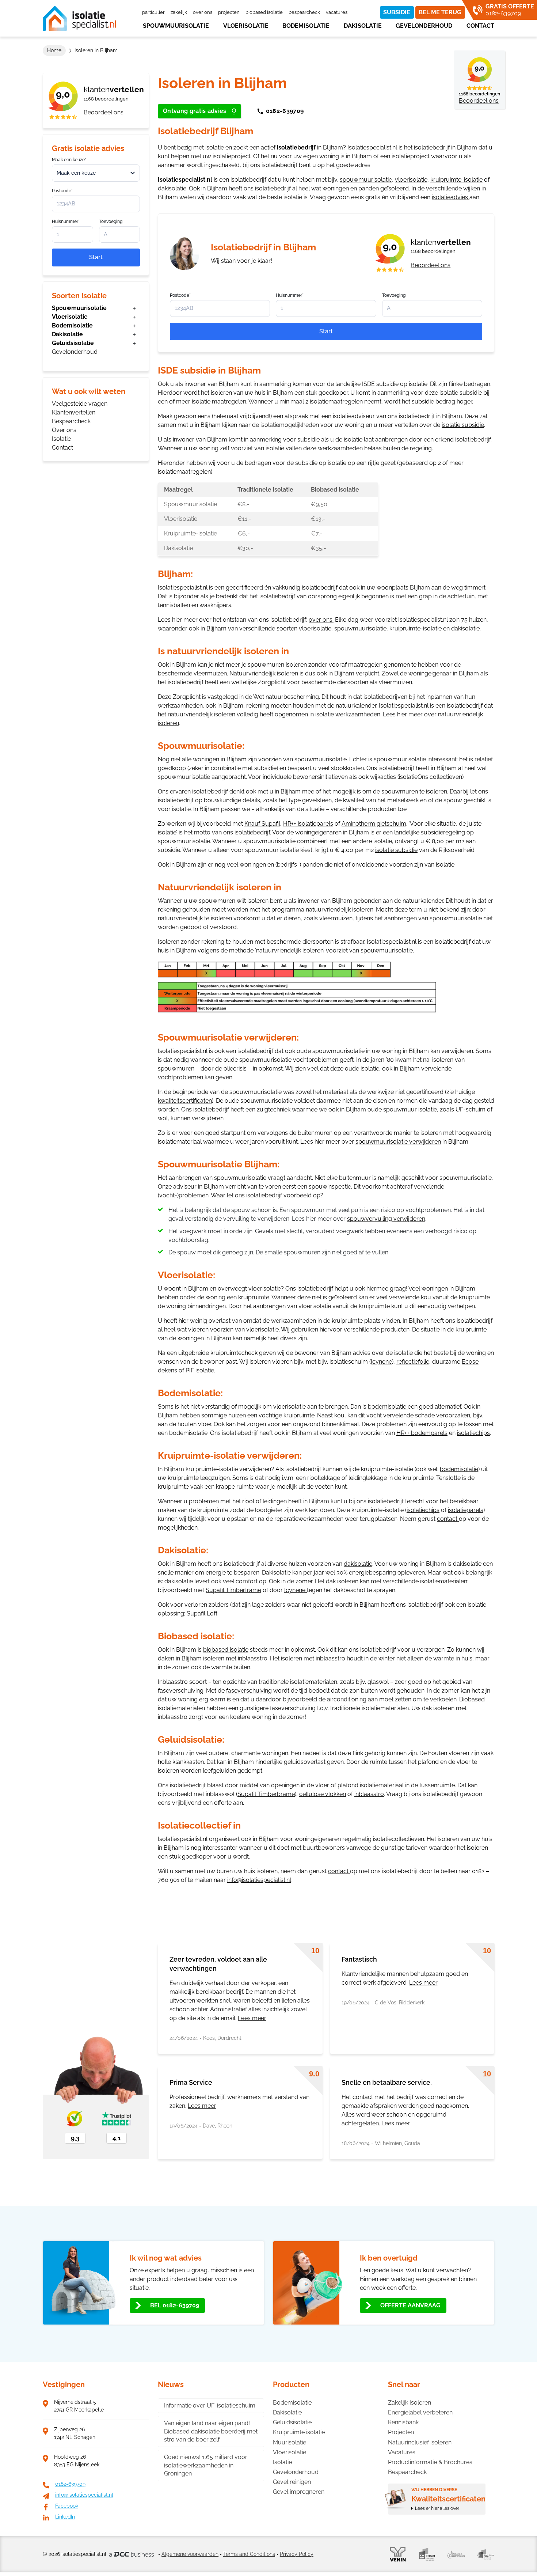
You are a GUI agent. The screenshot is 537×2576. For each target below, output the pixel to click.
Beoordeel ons (104, 112)
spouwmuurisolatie (366, 180)
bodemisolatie (387, 1407)
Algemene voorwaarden (190, 2554)
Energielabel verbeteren (420, 2412)
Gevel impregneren (299, 2492)
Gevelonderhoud (424, 26)
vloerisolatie (411, 180)
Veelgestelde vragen (80, 404)
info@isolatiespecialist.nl (259, 1880)
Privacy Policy (297, 2554)
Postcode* (62, 191)
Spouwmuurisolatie (176, 26)
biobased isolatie (226, 1650)
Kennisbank (403, 2422)
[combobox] (96, 173)
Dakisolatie (363, 26)
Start (96, 257)
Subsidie (397, 12)
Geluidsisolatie (73, 343)
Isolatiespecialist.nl (372, 147)
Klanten (114, 89)
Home (54, 50)
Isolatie (61, 439)
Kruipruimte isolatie (299, 2432)
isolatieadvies (451, 197)
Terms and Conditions (249, 2554)
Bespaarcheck (304, 12)
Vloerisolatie (246, 26)
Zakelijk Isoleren (410, 2403)
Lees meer (252, 2018)
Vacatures (337, 12)
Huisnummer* (66, 221)
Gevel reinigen (292, 2482)
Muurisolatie (290, 2442)
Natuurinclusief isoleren (420, 2442)
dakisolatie (172, 188)
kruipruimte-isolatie (456, 180)
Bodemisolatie (306, 26)
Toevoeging (111, 221)
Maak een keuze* (69, 160)
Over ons (203, 12)
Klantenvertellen (74, 412)
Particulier (153, 12)
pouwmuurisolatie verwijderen (400, 1142)
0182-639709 (285, 111)
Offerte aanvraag (410, 2305)
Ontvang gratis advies (195, 111)
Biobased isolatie (264, 12)
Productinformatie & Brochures (430, 2462)
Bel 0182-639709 (175, 2305)
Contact (480, 26)
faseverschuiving (249, 1691)
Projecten (229, 12)
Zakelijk (179, 12)
